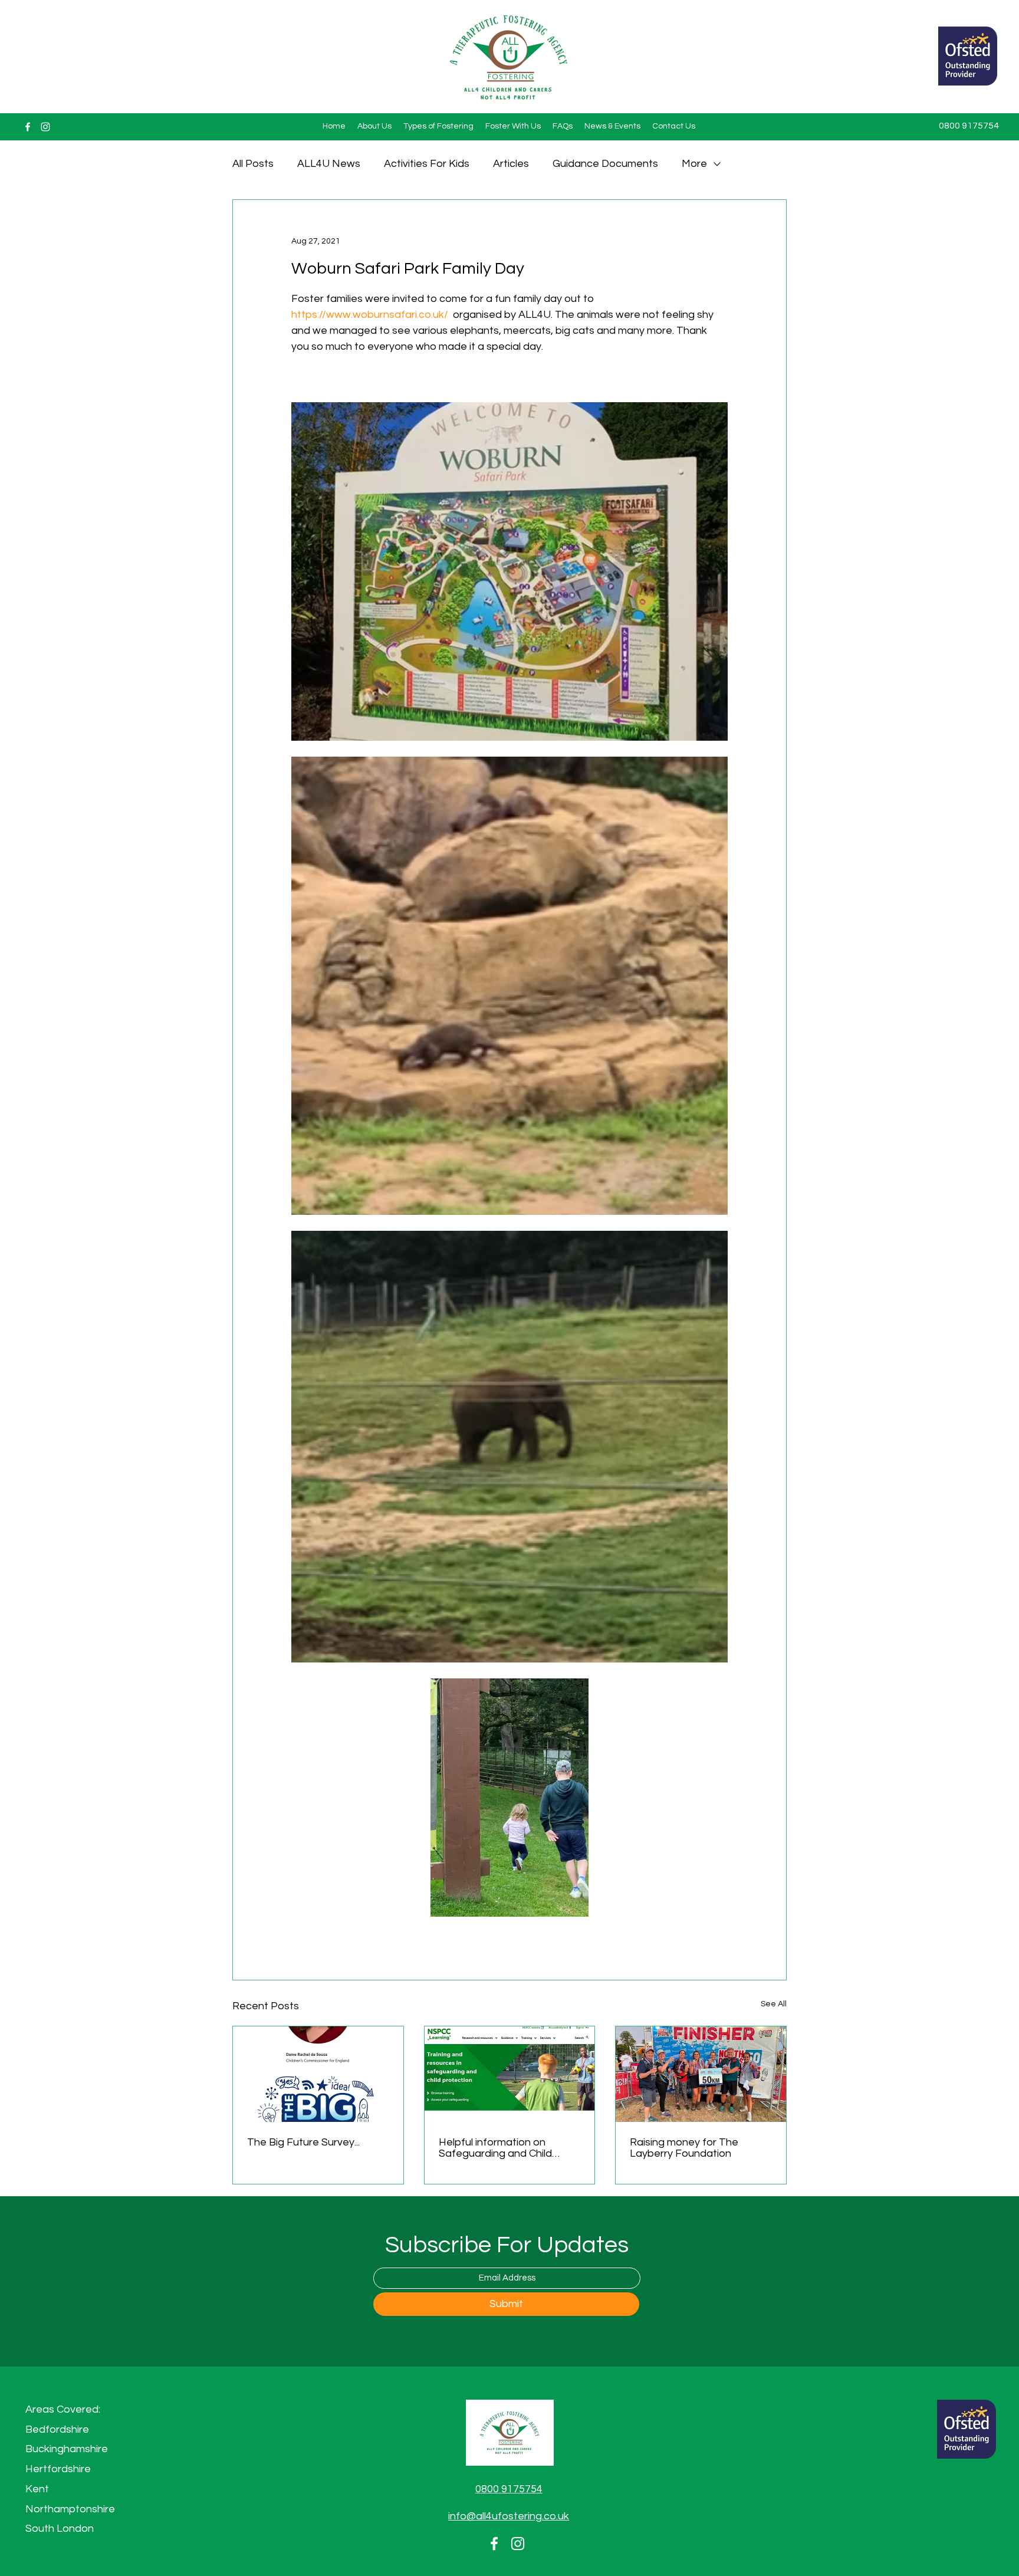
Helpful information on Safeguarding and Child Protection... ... (495, 2148)
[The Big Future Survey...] (318, 2074)
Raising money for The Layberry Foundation (684, 2148)
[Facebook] (28, 127)
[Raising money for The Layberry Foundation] (701, 2074)
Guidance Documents (605, 164)
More (694, 164)
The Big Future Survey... (303, 2142)
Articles (511, 164)
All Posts (253, 164)
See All (774, 2004)
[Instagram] (45, 127)
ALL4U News (329, 164)
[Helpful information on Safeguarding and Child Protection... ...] (510, 2074)
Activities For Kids (427, 164)
